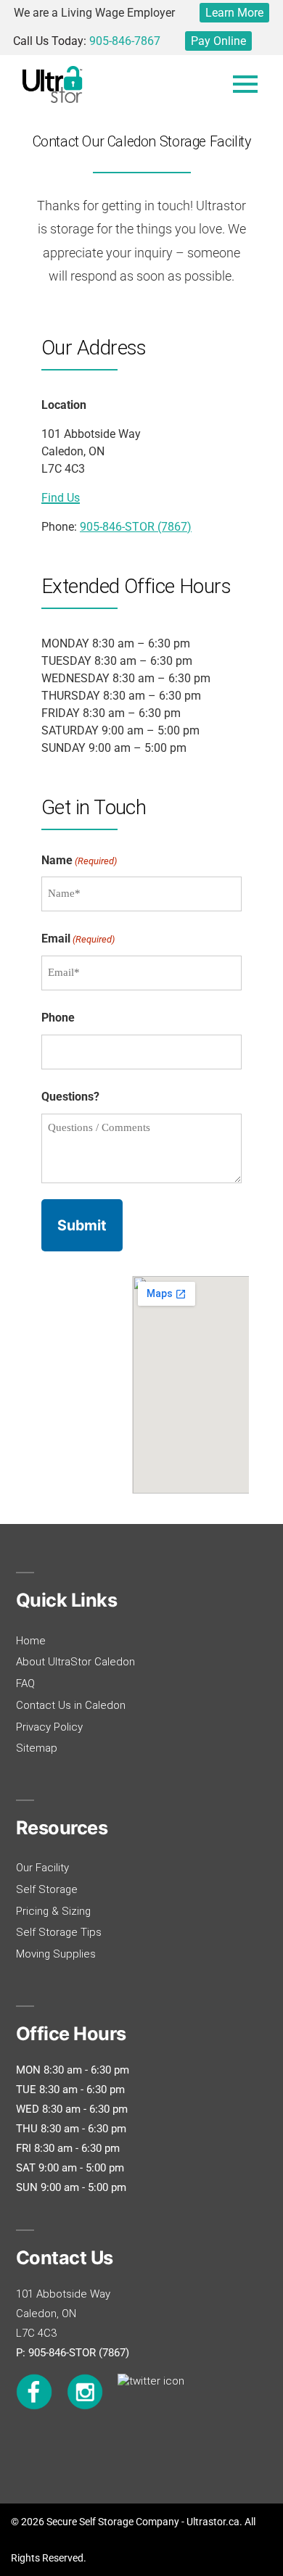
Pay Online (218, 41)
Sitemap (37, 1748)
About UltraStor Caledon (75, 1662)
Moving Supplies (56, 1954)
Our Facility (42, 1868)
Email (78, 939)
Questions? (70, 1097)
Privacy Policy (49, 1727)
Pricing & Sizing (53, 1911)
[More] (245, 84)
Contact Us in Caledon (71, 1705)
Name (79, 860)
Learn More (234, 13)
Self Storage (47, 1889)
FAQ (25, 1683)
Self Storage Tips (59, 1932)
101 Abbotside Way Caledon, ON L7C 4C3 (63, 2314)
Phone (58, 1018)
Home (31, 1641)
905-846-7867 (125, 41)
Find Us (61, 498)
